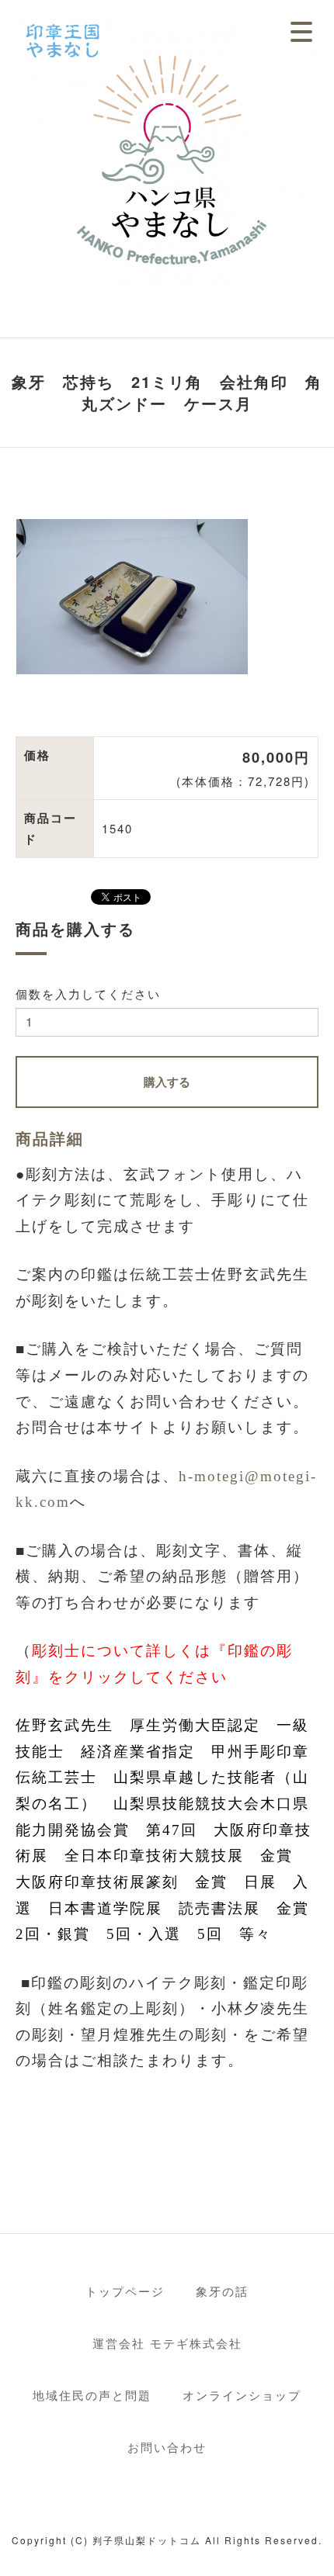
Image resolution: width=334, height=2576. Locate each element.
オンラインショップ (242, 2395)
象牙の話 (222, 2291)
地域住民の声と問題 (92, 2395)
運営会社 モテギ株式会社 (167, 2343)
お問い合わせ (167, 2447)
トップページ (125, 2291)
